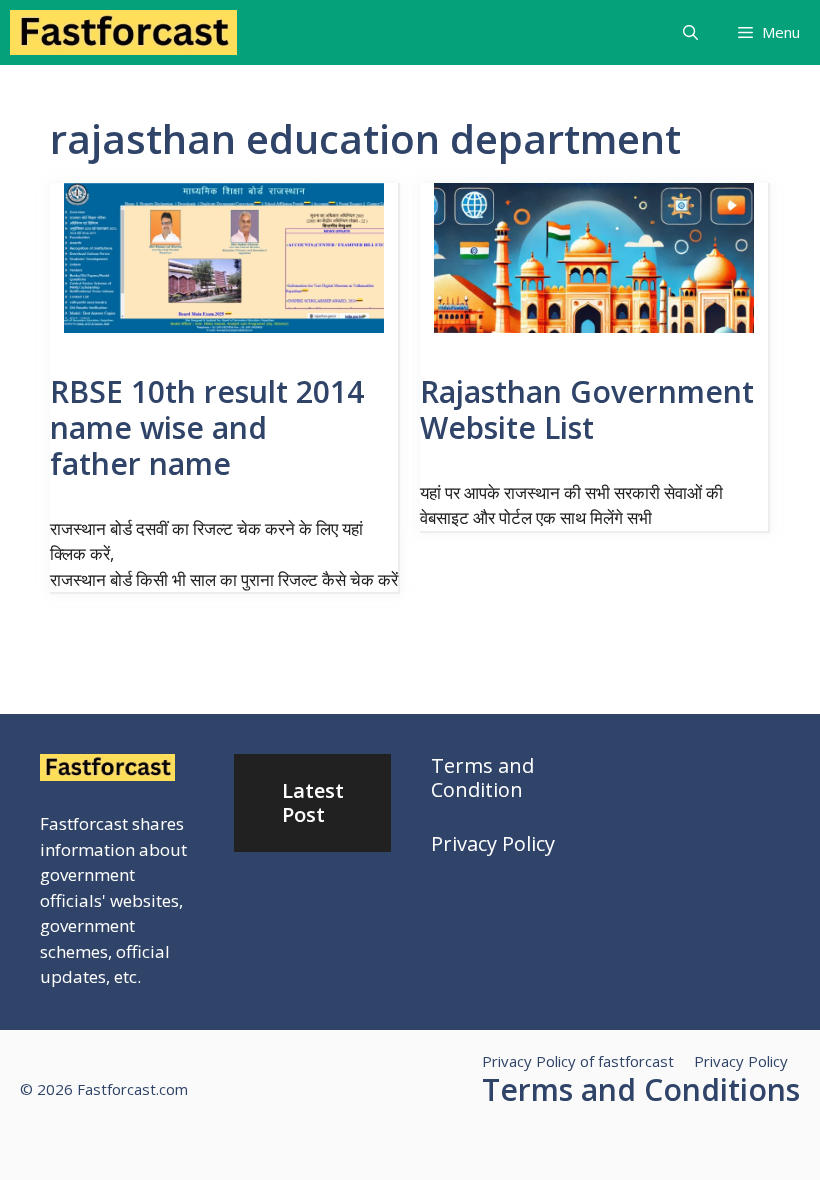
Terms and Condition (482, 777)
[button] (690, 32)
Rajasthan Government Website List (587, 409)
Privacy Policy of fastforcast (578, 1061)
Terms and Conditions (641, 1089)
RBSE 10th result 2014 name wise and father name (207, 427)
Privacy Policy (493, 843)
